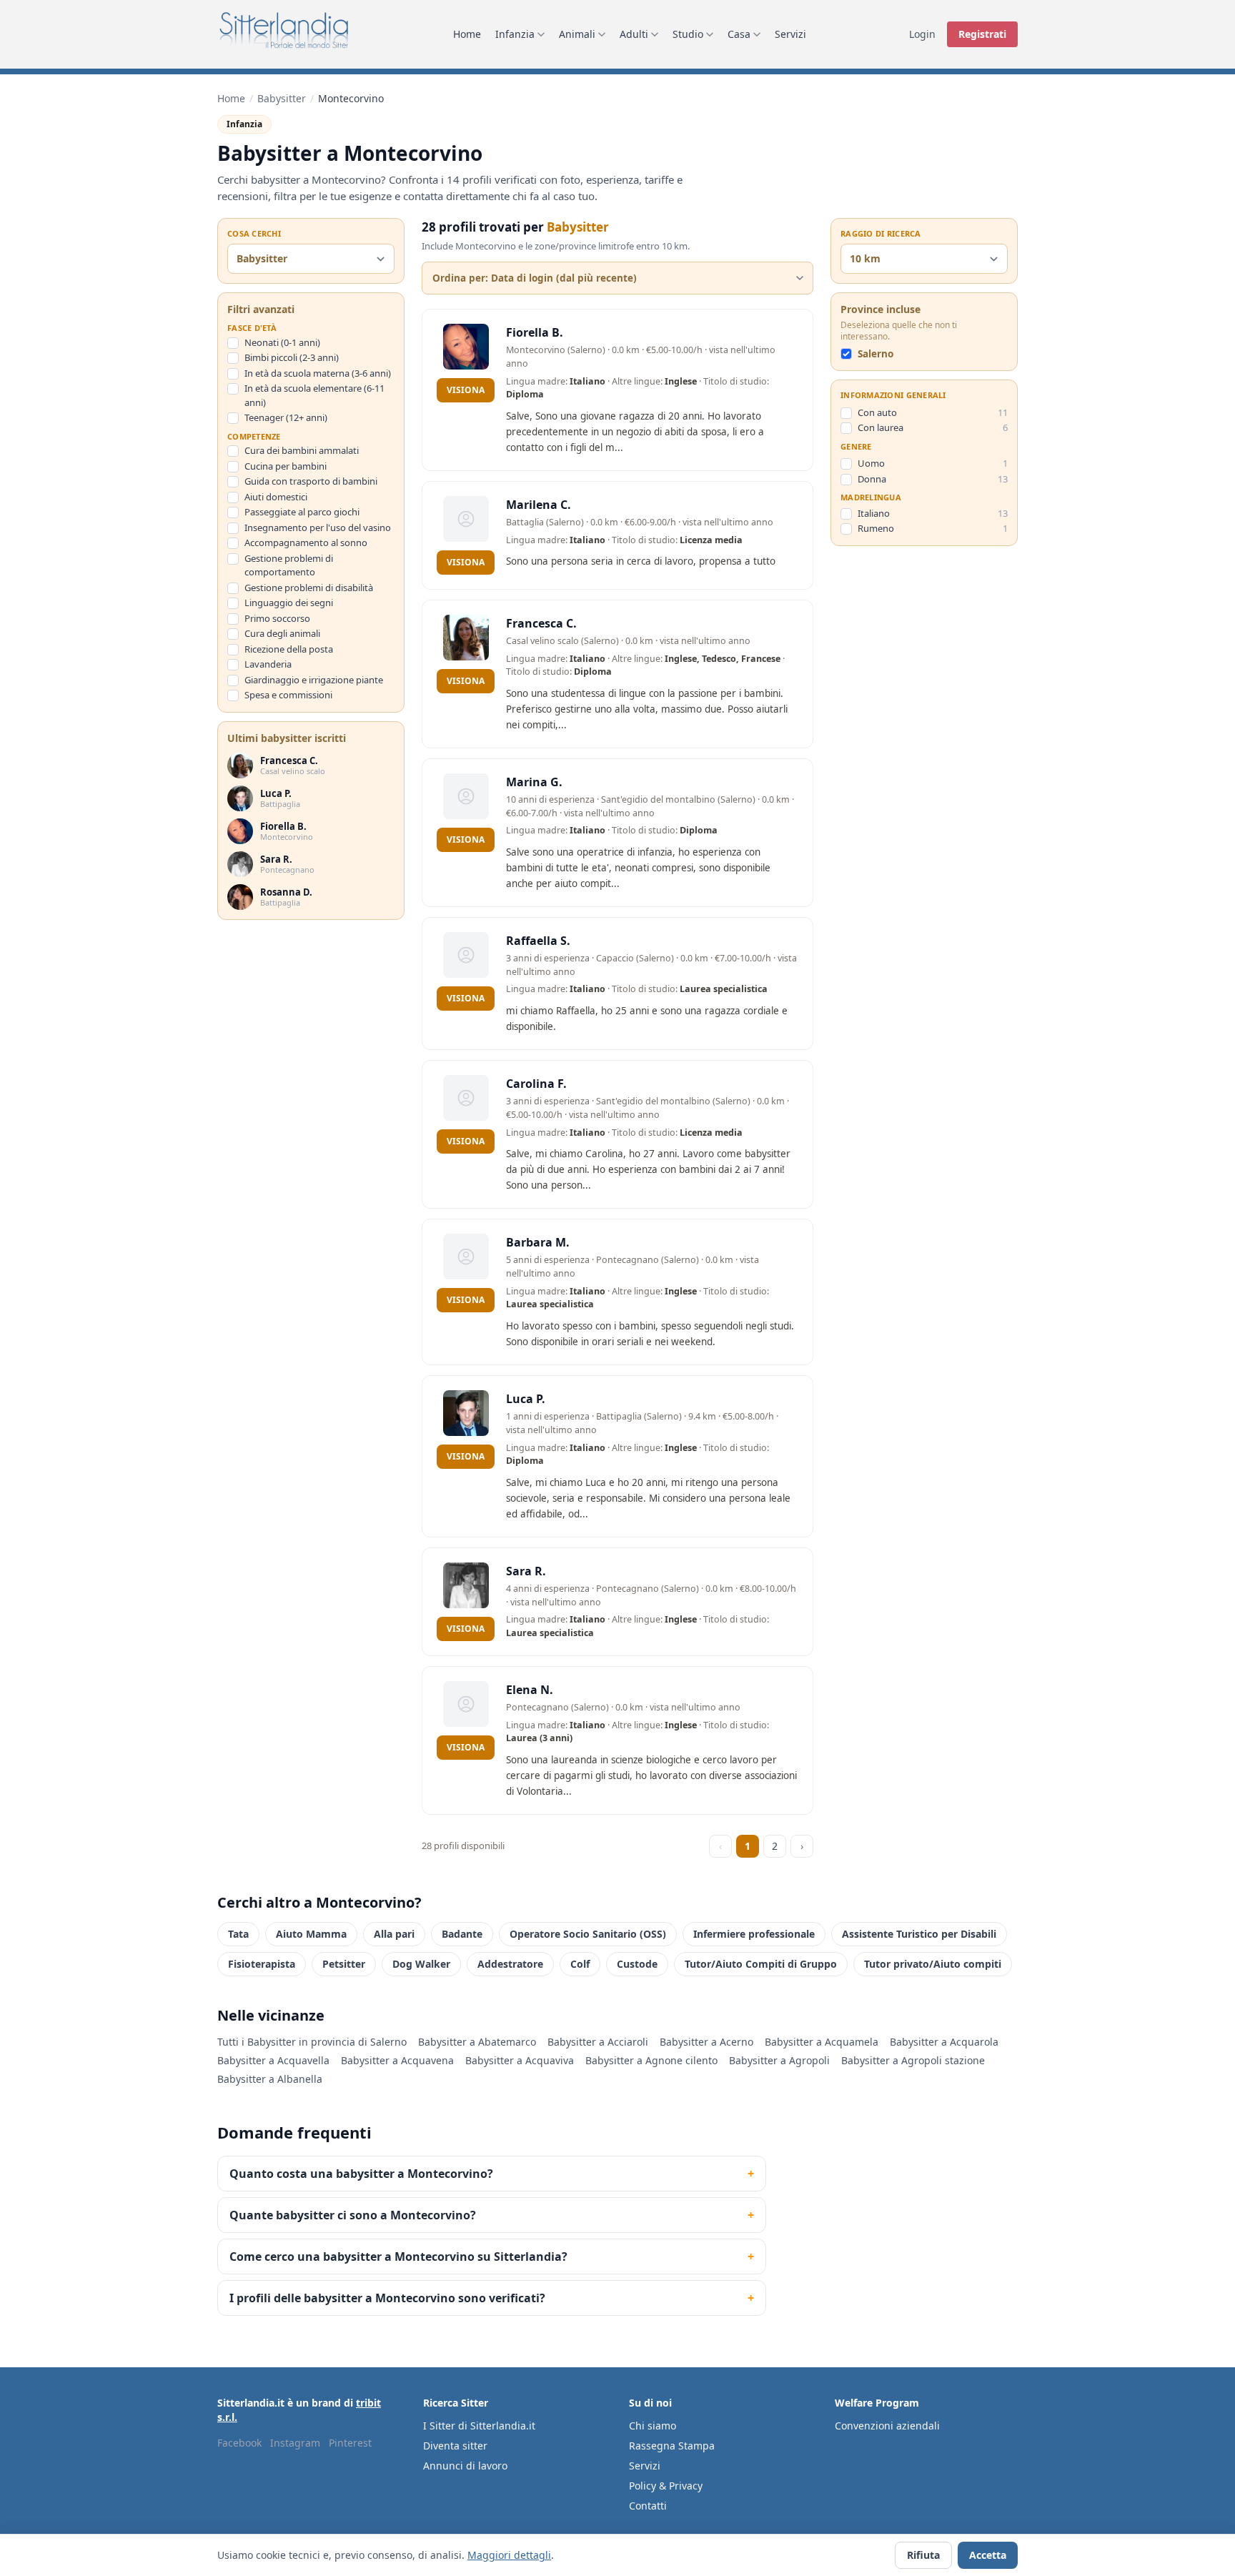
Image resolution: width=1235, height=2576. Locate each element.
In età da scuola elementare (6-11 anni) (314, 396)
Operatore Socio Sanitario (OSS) (588, 1934)
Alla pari (394, 1934)
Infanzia (515, 34)
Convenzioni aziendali (887, 2426)
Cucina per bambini (286, 466)
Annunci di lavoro (465, 2466)
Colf (580, 1964)
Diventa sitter (455, 2446)
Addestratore (510, 1964)
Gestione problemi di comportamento (289, 565)
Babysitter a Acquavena (397, 2060)
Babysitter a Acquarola (944, 2042)
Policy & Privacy (666, 2486)
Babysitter (282, 98)
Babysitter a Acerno (706, 2042)
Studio (688, 34)
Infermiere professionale (754, 1934)
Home (467, 34)
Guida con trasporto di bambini (311, 482)
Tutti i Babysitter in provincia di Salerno (312, 2042)
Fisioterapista (262, 1964)
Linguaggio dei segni (289, 603)
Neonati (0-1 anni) (282, 342)
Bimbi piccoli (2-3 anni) (292, 358)
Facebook (239, 2443)
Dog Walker (421, 1964)
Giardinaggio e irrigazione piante (314, 680)
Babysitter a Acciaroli (598, 2042)
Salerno (876, 355)
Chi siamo (653, 2426)
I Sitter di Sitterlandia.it (479, 2426)
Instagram (295, 2443)
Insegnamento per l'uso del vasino (318, 527)
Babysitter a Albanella (270, 2079)
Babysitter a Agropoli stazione (913, 2060)
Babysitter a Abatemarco (477, 2042)
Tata (238, 1934)
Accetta (988, 2555)
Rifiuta (923, 2555)
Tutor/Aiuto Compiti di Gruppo (761, 1964)
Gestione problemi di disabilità (309, 588)
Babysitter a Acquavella (273, 2060)
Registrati (982, 34)
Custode (637, 1964)
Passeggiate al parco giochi (302, 512)
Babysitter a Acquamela (822, 2042)
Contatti (648, 2506)
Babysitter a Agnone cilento (651, 2060)
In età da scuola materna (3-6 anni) (318, 373)
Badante (462, 1934)
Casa (739, 34)
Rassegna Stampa (672, 2446)
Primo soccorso (277, 618)
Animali (577, 34)
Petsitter (344, 1964)
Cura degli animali (282, 634)
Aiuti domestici (276, 497)
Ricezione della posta (289, 649)
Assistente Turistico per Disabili (919, 1934)
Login (922, 34)
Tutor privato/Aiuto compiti (933, 1964)
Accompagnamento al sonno (306, 543)
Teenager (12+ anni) (286, 418)
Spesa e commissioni (288, 695)
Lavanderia (268, 665)
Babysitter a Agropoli (779, 2060)
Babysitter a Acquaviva (520, 2060)
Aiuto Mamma (311, 1934)
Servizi (790, 34)
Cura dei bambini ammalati (302, 451)
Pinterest (350, 2443)
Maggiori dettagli (509, 2555)
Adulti (634, 34)
